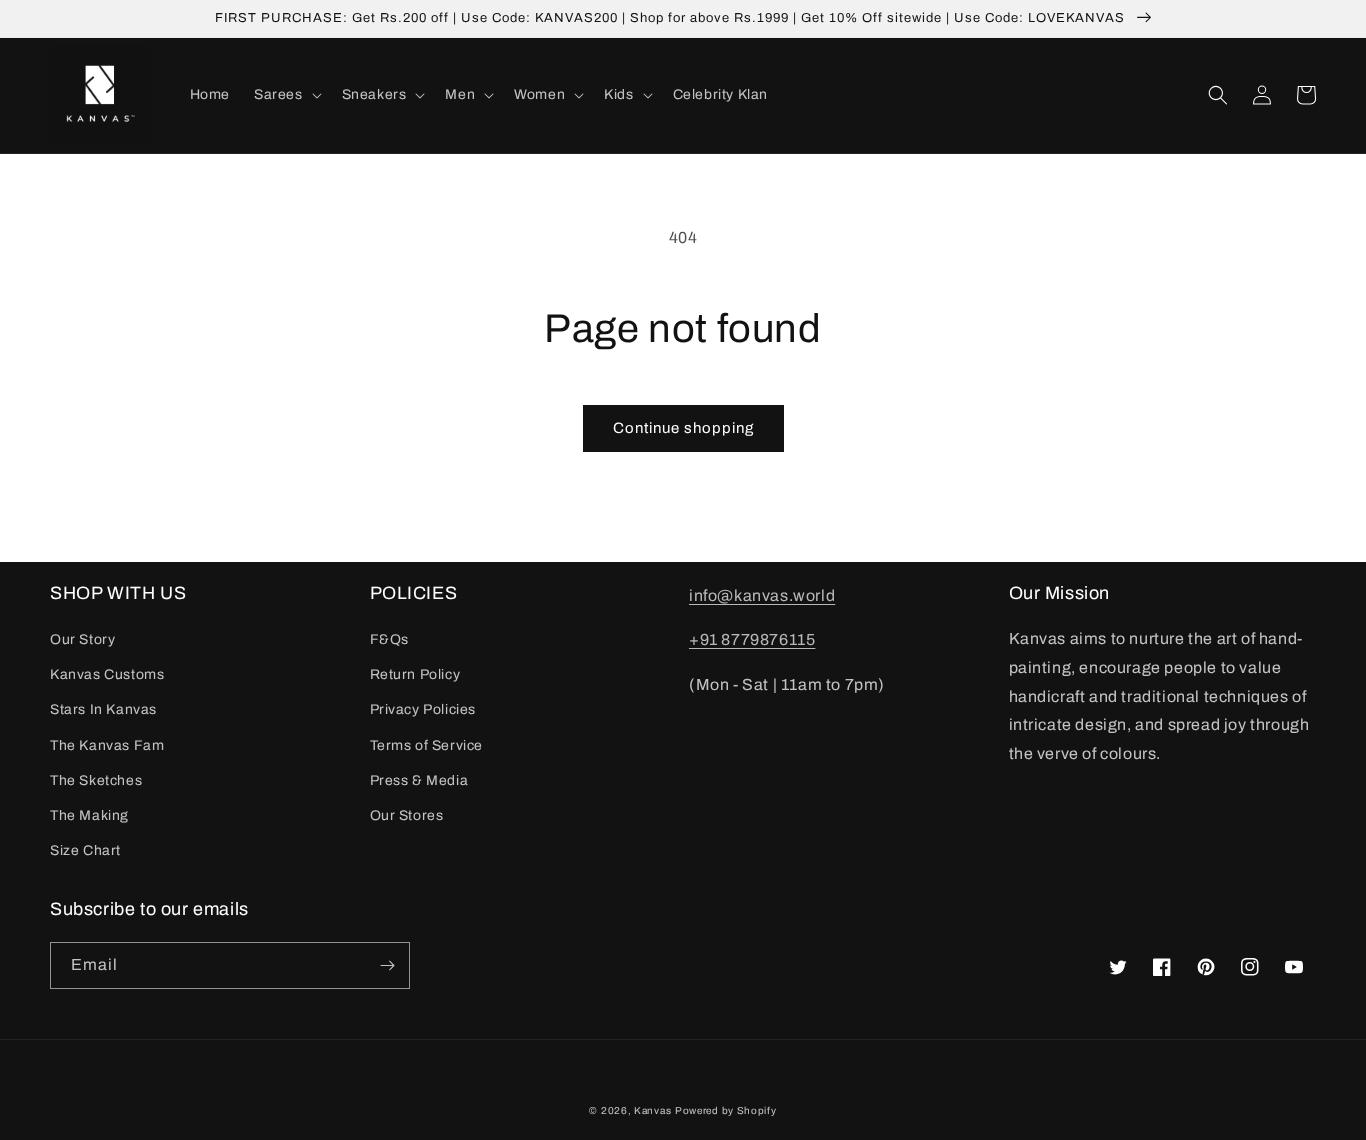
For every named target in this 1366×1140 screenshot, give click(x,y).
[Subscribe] (387, 965)
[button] (286, 95)
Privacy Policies (423, 709)
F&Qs (389, 639)
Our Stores (407, 815)
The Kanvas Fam (107, 745)
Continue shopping (683, 428)
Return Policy (415, 674)
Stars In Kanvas (103, 709)
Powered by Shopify (726, 1110)
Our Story (82, 639)
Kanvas (652, 1110)
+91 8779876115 (752, 639)
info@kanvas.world (762, 595)
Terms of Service (427, 745)
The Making (89, 815)
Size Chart (85, 850)
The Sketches (96, 780)
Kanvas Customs (107, 674)
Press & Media (419, 780)
